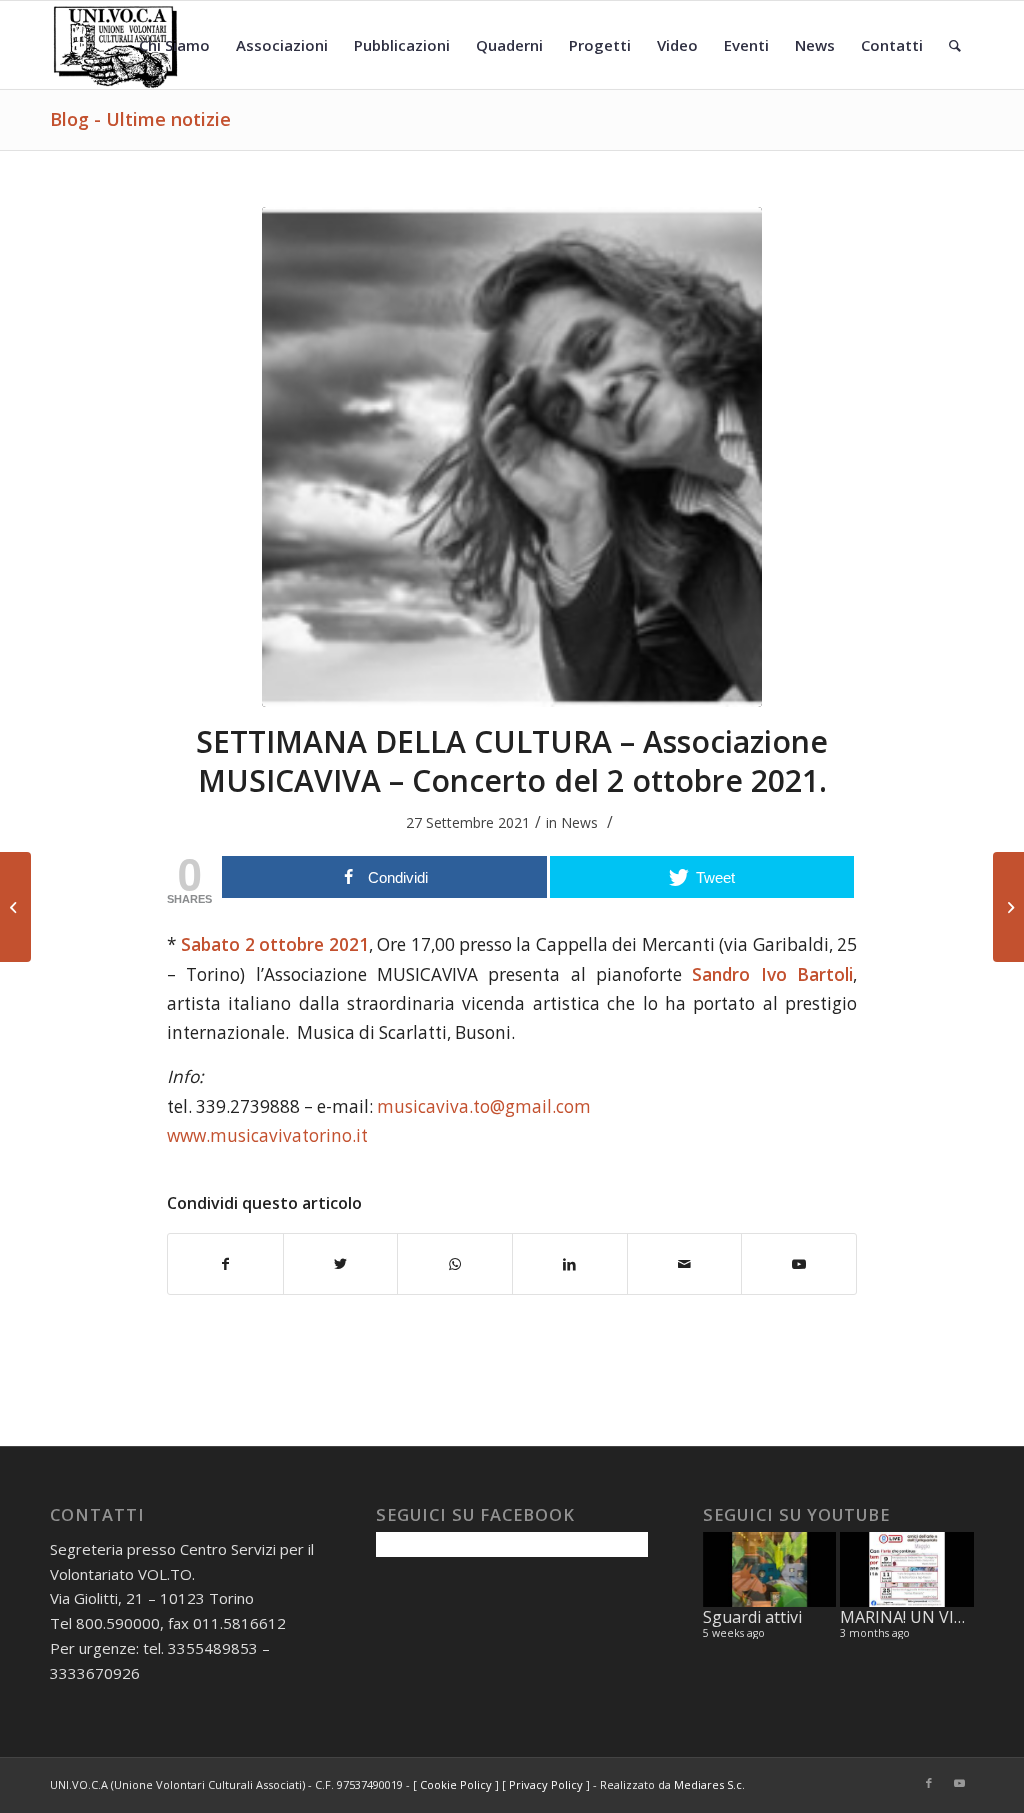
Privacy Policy (546, 1784)
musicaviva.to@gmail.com (484, 1106)
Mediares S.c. (709, 1784)
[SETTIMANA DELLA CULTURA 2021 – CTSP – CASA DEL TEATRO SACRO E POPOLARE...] (15, 907)
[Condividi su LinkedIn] (570, 1264)
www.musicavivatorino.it (267, 1135)
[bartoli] (512, 457)
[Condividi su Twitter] (341, 1264)
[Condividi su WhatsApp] (455, 1264)
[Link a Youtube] (799, 1264)
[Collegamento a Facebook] (929, 1783)
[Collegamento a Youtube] (959, 1783)
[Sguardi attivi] (770, 1569)
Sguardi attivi (752, 1617)
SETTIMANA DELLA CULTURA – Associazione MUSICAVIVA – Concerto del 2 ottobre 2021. (512, 761)
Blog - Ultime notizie (140, 119)
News (579, 822)
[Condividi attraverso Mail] (685, 1264)
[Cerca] (955, 45)
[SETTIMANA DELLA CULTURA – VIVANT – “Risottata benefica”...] (1008, 907)
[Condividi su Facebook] (225, 1264)
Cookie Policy (456, 1784)
